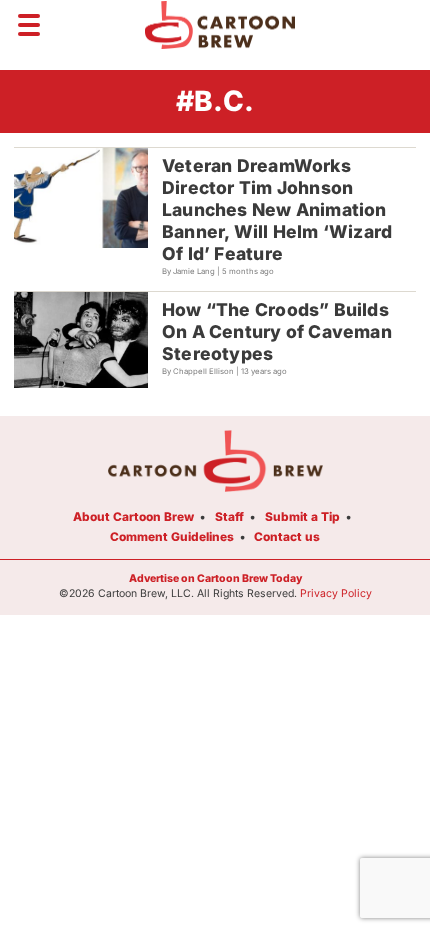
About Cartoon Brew (133, 516)
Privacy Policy (336, 593)
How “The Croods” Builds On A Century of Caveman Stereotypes (277, 331)
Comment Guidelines (172, 536)
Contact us (287, 536)
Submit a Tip (302, 516)
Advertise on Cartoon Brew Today (215, 578)
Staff (229, 516)
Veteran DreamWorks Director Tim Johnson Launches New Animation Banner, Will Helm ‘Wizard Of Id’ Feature (277, 209)
